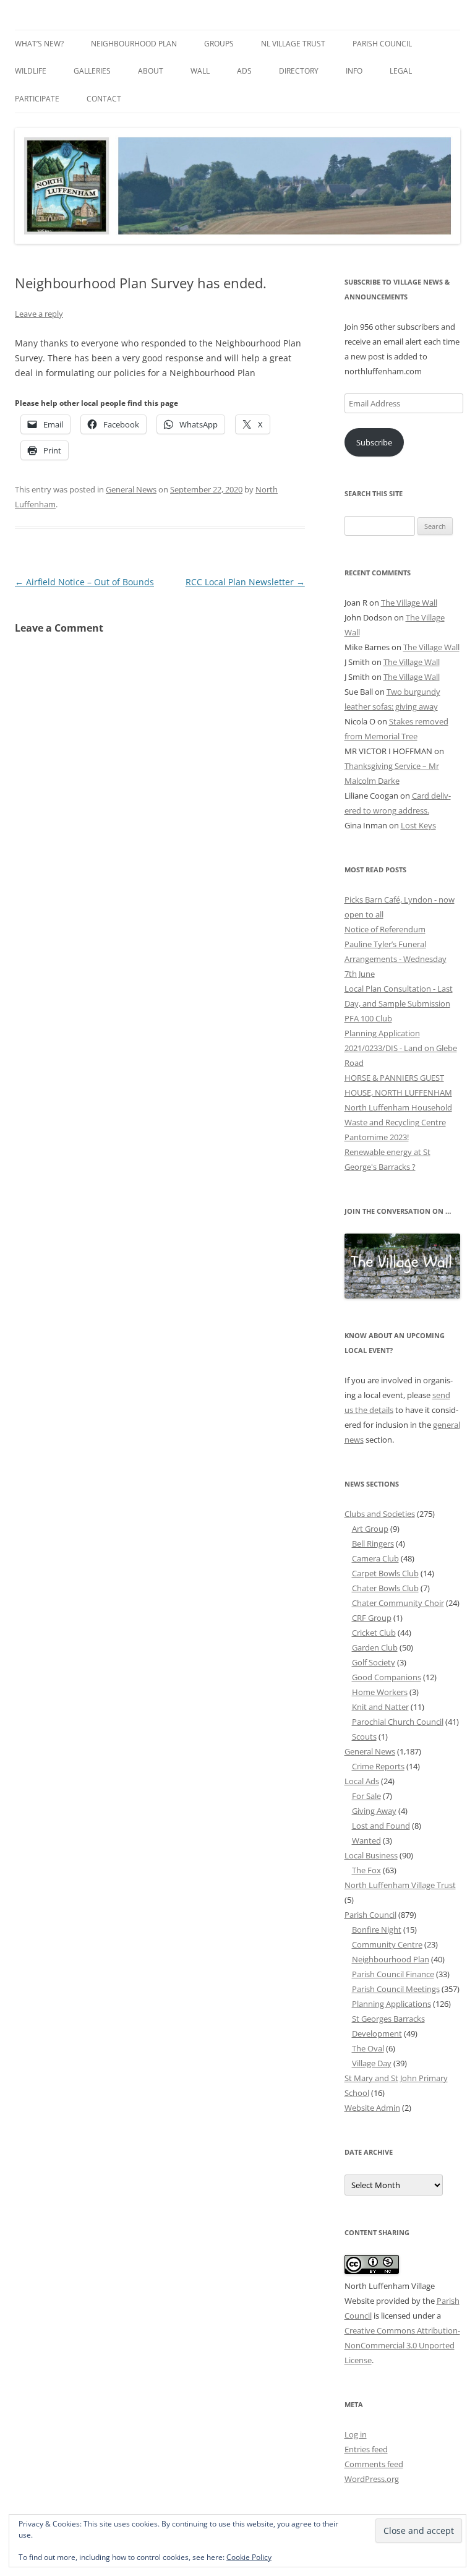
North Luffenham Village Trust (400, 1885)
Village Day (372, 2063)
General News (131, 489)
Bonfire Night (377, 1930)
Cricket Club (374, 1633)
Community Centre (387, 1944)
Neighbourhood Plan (134, 44)
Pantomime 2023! (377, 1137)
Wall (200, 71)
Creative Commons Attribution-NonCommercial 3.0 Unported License (402, 2345)
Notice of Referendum (385, 929)
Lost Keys (418, 825)
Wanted (366, 1840)
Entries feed (366, 2449)
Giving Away (374, 1811)
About (151, 71)
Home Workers (380, 1692)
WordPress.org (372, 2479)
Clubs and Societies (380, 1514)
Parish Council (382, 44)
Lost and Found (381, 1826)
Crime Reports (378, 1766)
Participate (37, 99)
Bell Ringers (373, 1543)
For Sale (366, 1796)
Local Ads (362, 1781)
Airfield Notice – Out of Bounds (84, 582)
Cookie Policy (249, 2557)
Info (354, 71)
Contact (104, 99)
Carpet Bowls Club (385, 1573)
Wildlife (31, 71)
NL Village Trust (293, 44)
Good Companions (387, 1677)
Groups (219, 44)
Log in (356, 2434)
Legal (401, 71)
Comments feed (374, 2464)
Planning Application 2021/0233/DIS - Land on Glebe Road (401, 1048)
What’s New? (39, 44)
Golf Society (374, 1662)
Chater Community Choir (398, 1603)
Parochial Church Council (398, 1722)
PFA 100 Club (368, 1018)
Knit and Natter (380, 1707)
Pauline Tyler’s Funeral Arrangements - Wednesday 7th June (396, 959)
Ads (244, 71)
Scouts (364, 1737)
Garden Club (375, 1647)
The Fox (366, 1870)
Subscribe (374, 442)
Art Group (370, 1529)
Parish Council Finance (393, 1974)
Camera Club (375, 1558)
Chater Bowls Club (385, 1588)
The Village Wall (409, 603)
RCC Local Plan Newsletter (245, 582)
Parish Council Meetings (396, 1989)
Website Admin (372, 2108)
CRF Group (372, 1618)
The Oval (368, 2048)
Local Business (371, 1855)
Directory (299, 71)
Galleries (92, 71)
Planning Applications (392, 2004)
